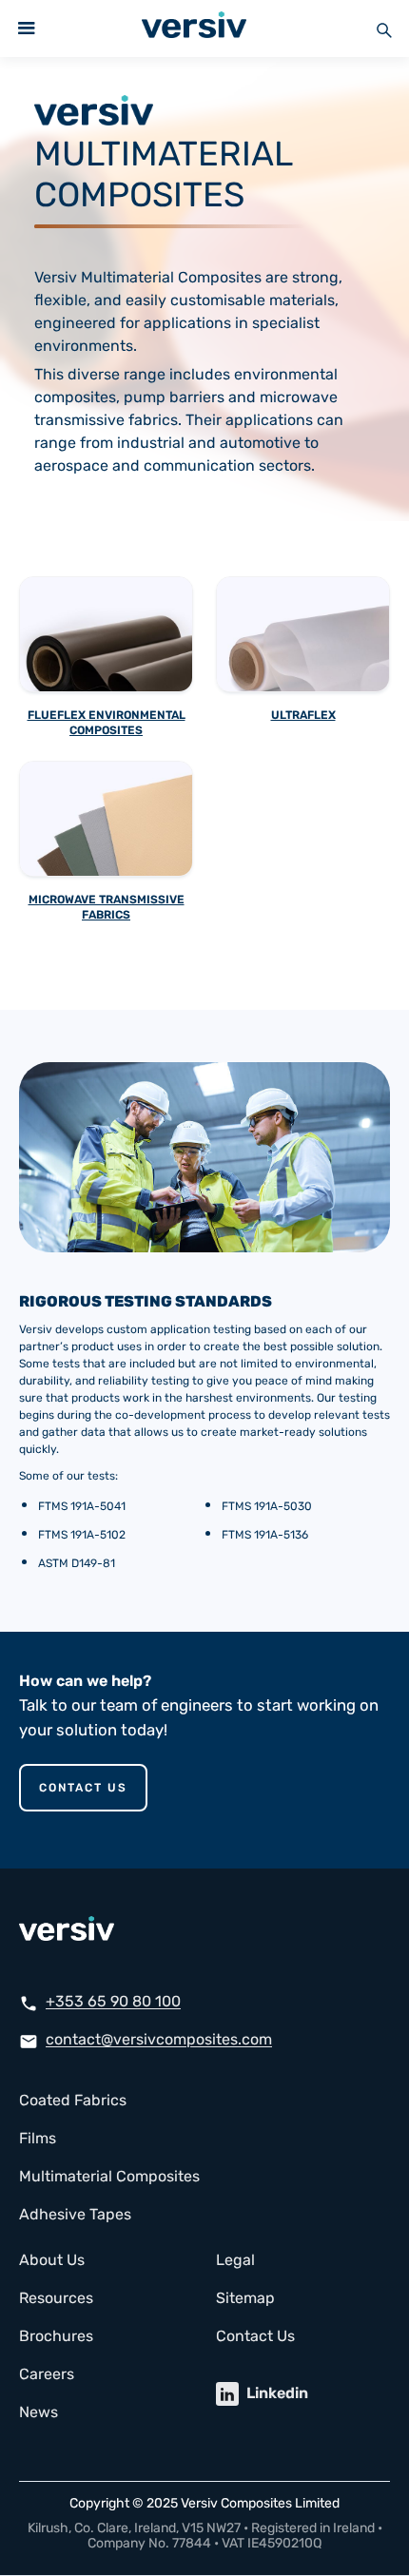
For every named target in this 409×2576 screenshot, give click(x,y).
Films (38, 2138)
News (39, 2412)
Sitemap (245, 2298)
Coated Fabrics (73, 2100)
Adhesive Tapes (75, 2214)
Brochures (56, 2336)
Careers (47, 2374)
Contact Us (255, 2336)
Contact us (83, 1788)
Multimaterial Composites (109, 2176)
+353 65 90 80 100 (113, 2001)
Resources (56, 2298)
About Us (52, 2260)
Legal (235, 2260)
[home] (189, 29)
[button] (27, 29)
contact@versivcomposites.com (159, 2039)
